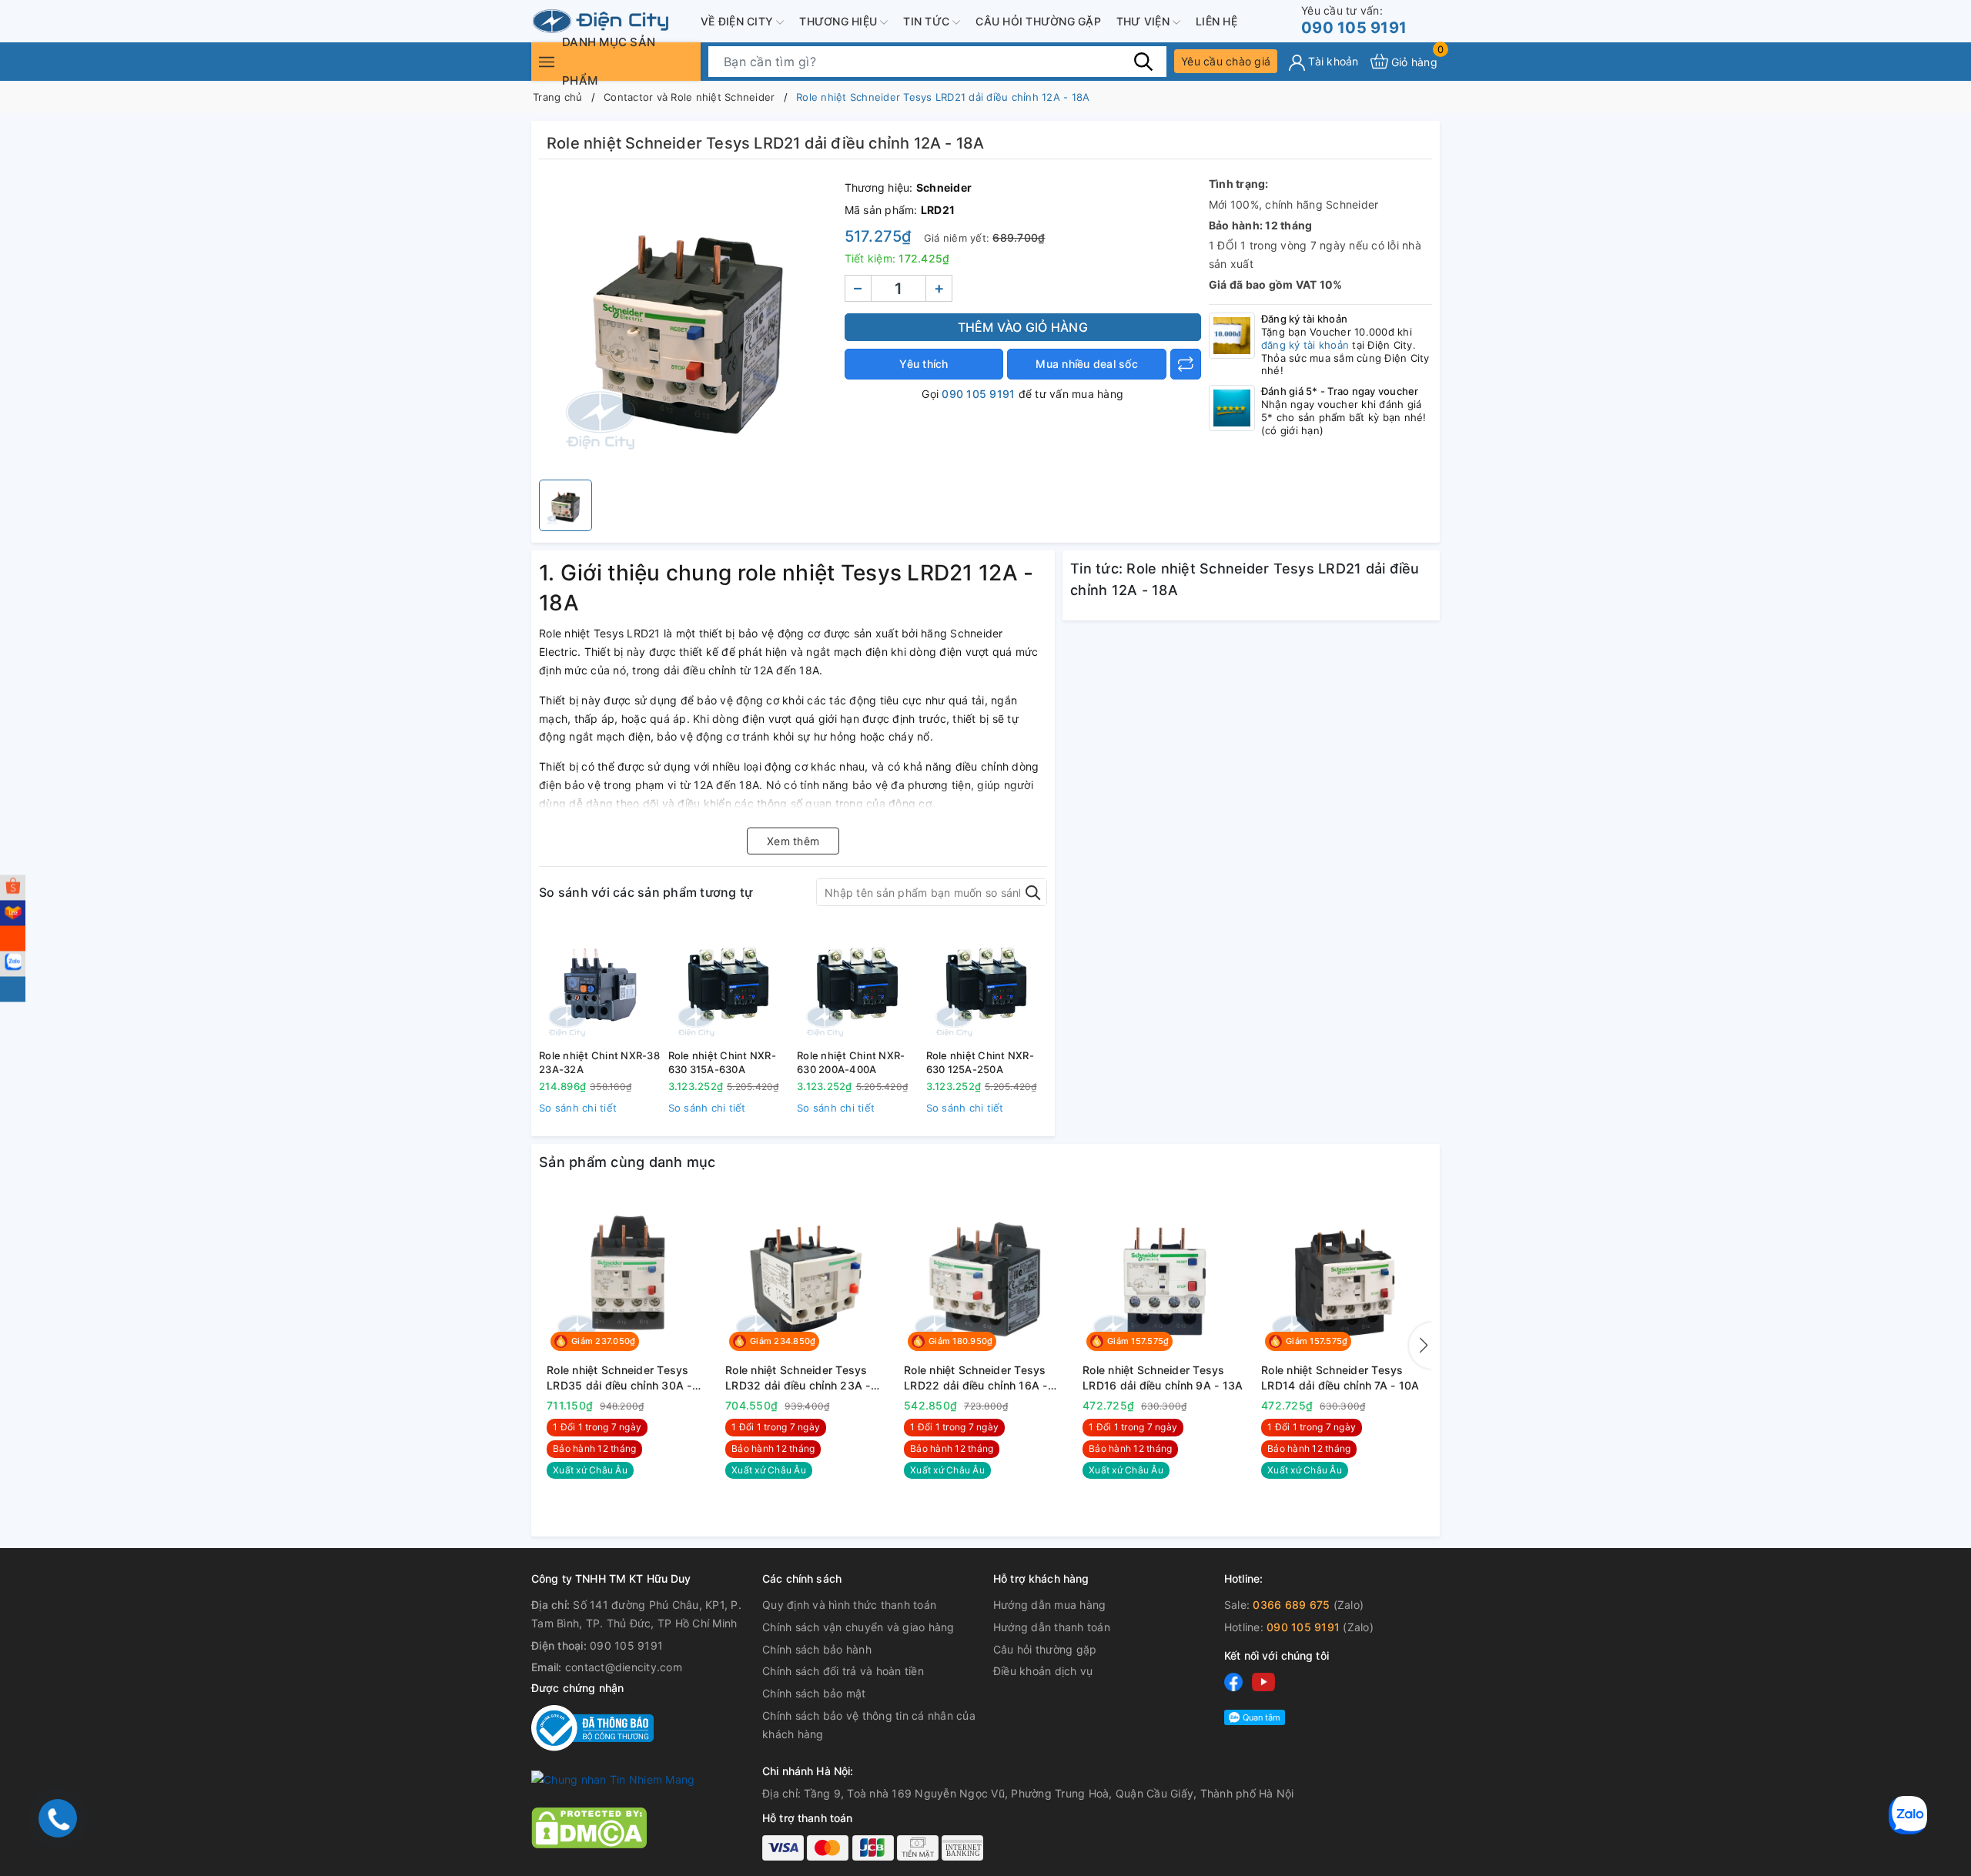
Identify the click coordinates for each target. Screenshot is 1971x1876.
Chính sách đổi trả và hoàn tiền (843, 1671)
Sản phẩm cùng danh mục (627, 1162)
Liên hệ (1216, 21)
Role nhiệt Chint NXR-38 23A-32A (599, 1062)
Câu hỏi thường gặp (1038, 21)
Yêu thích (924, 364)
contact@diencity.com (624, 1667)
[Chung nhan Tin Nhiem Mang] (613, 1779)
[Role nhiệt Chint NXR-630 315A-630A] (729, 983)
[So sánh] (1186, 364)
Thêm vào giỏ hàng (1023, 327)
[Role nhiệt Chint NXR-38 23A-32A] (600, 983)
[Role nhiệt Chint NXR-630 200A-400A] (858, 983)
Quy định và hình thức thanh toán (849, 1605)
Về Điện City (738, 21)
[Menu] (547, 61)
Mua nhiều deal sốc (1087, 364)
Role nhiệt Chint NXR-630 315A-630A (722, 1062)
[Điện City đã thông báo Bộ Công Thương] (592, 1727)
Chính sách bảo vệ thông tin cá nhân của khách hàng (869, 1725)
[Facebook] (1233, 1682)
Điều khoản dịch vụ (1043, 1671)
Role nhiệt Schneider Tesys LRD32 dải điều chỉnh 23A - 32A (798, 1378)
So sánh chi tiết (578, 1108)
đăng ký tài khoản (1305, 345)
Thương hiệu (840, 21)
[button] (1421, 1346)
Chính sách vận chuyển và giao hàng (858, 1627)
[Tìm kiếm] (1143, 61)
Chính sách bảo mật (814, 1693)
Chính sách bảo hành (817, 1649)
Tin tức (928, 21)
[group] (688, 323)
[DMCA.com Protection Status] (589, 1826)
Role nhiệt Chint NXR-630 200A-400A (851, 1062)
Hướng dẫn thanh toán (1052, 1627)
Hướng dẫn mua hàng (1050, 1605)
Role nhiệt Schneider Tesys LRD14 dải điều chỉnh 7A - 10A (1340, 1378)
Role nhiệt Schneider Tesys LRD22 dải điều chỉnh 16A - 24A (976, 1378)
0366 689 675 (1291, 1605)
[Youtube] (1263, 1682)
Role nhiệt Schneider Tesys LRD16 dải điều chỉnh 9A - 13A (1163, 1378)
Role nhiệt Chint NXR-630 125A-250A (980, 1062)
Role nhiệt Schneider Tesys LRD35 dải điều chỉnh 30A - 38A (619, 1378)
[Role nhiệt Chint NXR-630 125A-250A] (987, 983)
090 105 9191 (1354, 20)
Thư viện (1144, 21)
